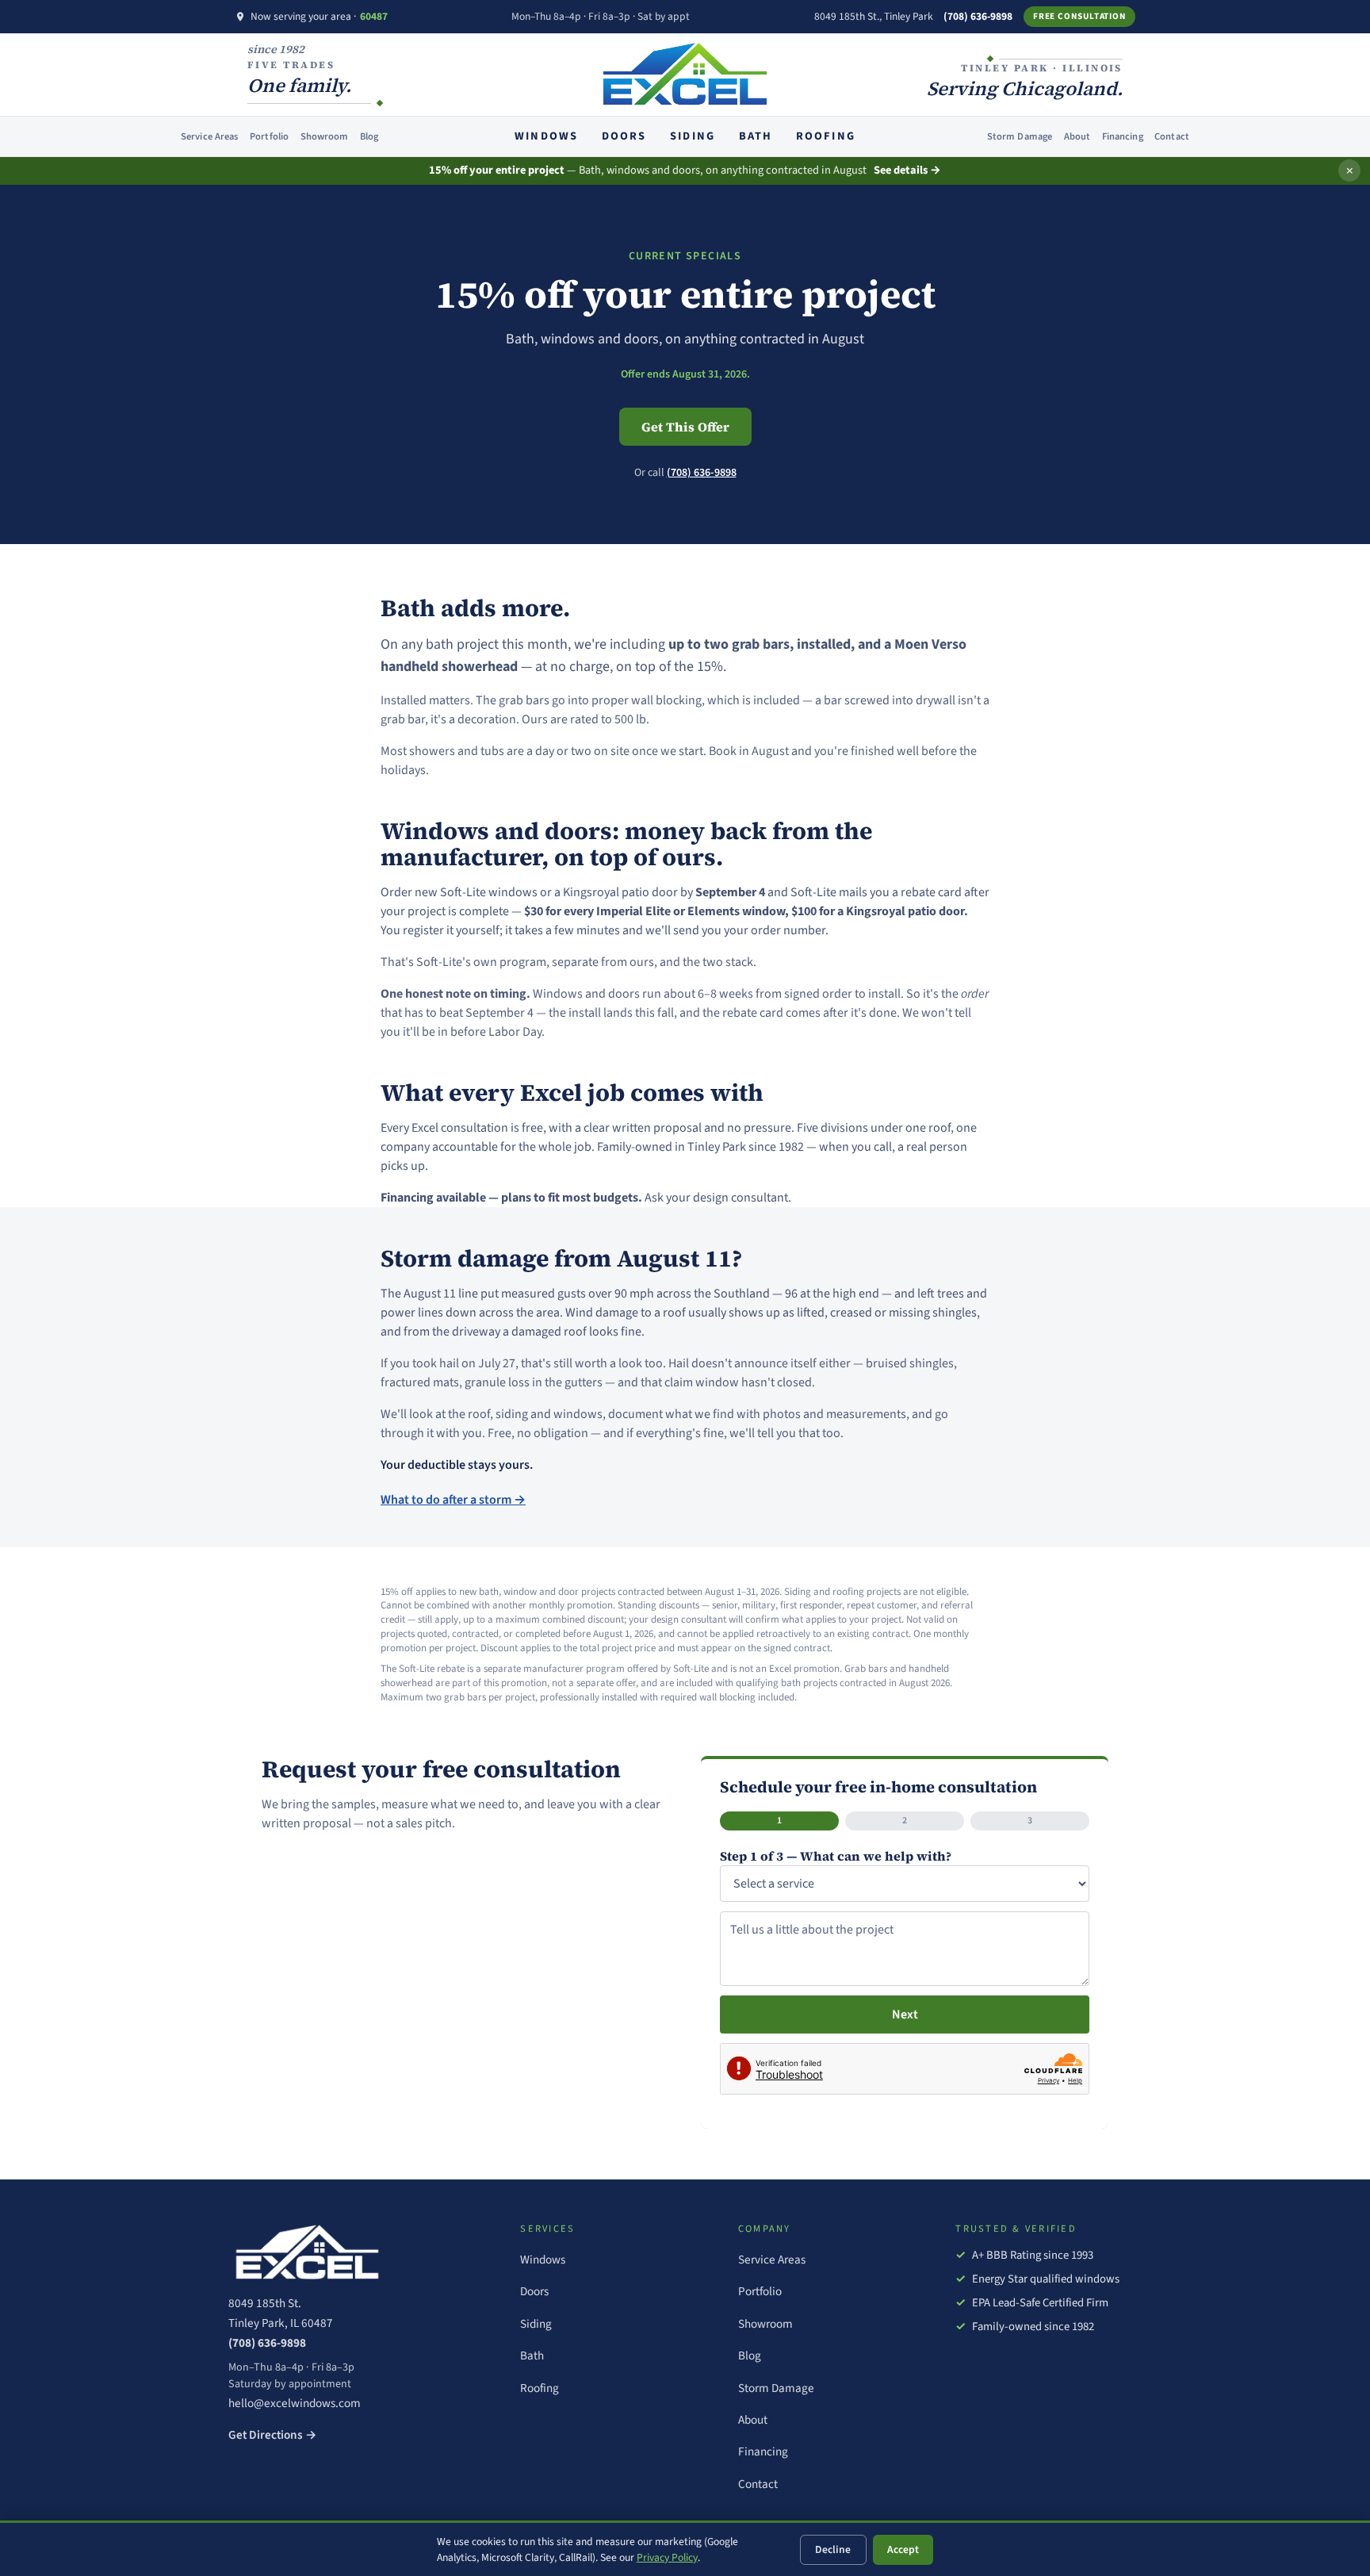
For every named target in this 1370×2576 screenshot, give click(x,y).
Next (905, 2014)
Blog (369, 136)
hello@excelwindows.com (295, 2403)
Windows (546, 136)
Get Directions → (273, 2435)
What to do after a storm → (453, 1500)
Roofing (825, 136)
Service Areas (210, 136)
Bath (756, 136)
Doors (624, 136)
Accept (903, 2549)
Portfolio (269, 136)
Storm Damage (1020, 136)
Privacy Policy (667, 2557)
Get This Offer (685, 427)
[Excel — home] (358, 2252)
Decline (833, 2549)
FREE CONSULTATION (1079, 16)
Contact (1172, 136)
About (1077, 136)
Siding (692, 136)
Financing (1123, 136)
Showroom (325, 136)
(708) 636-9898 (978, 16)
